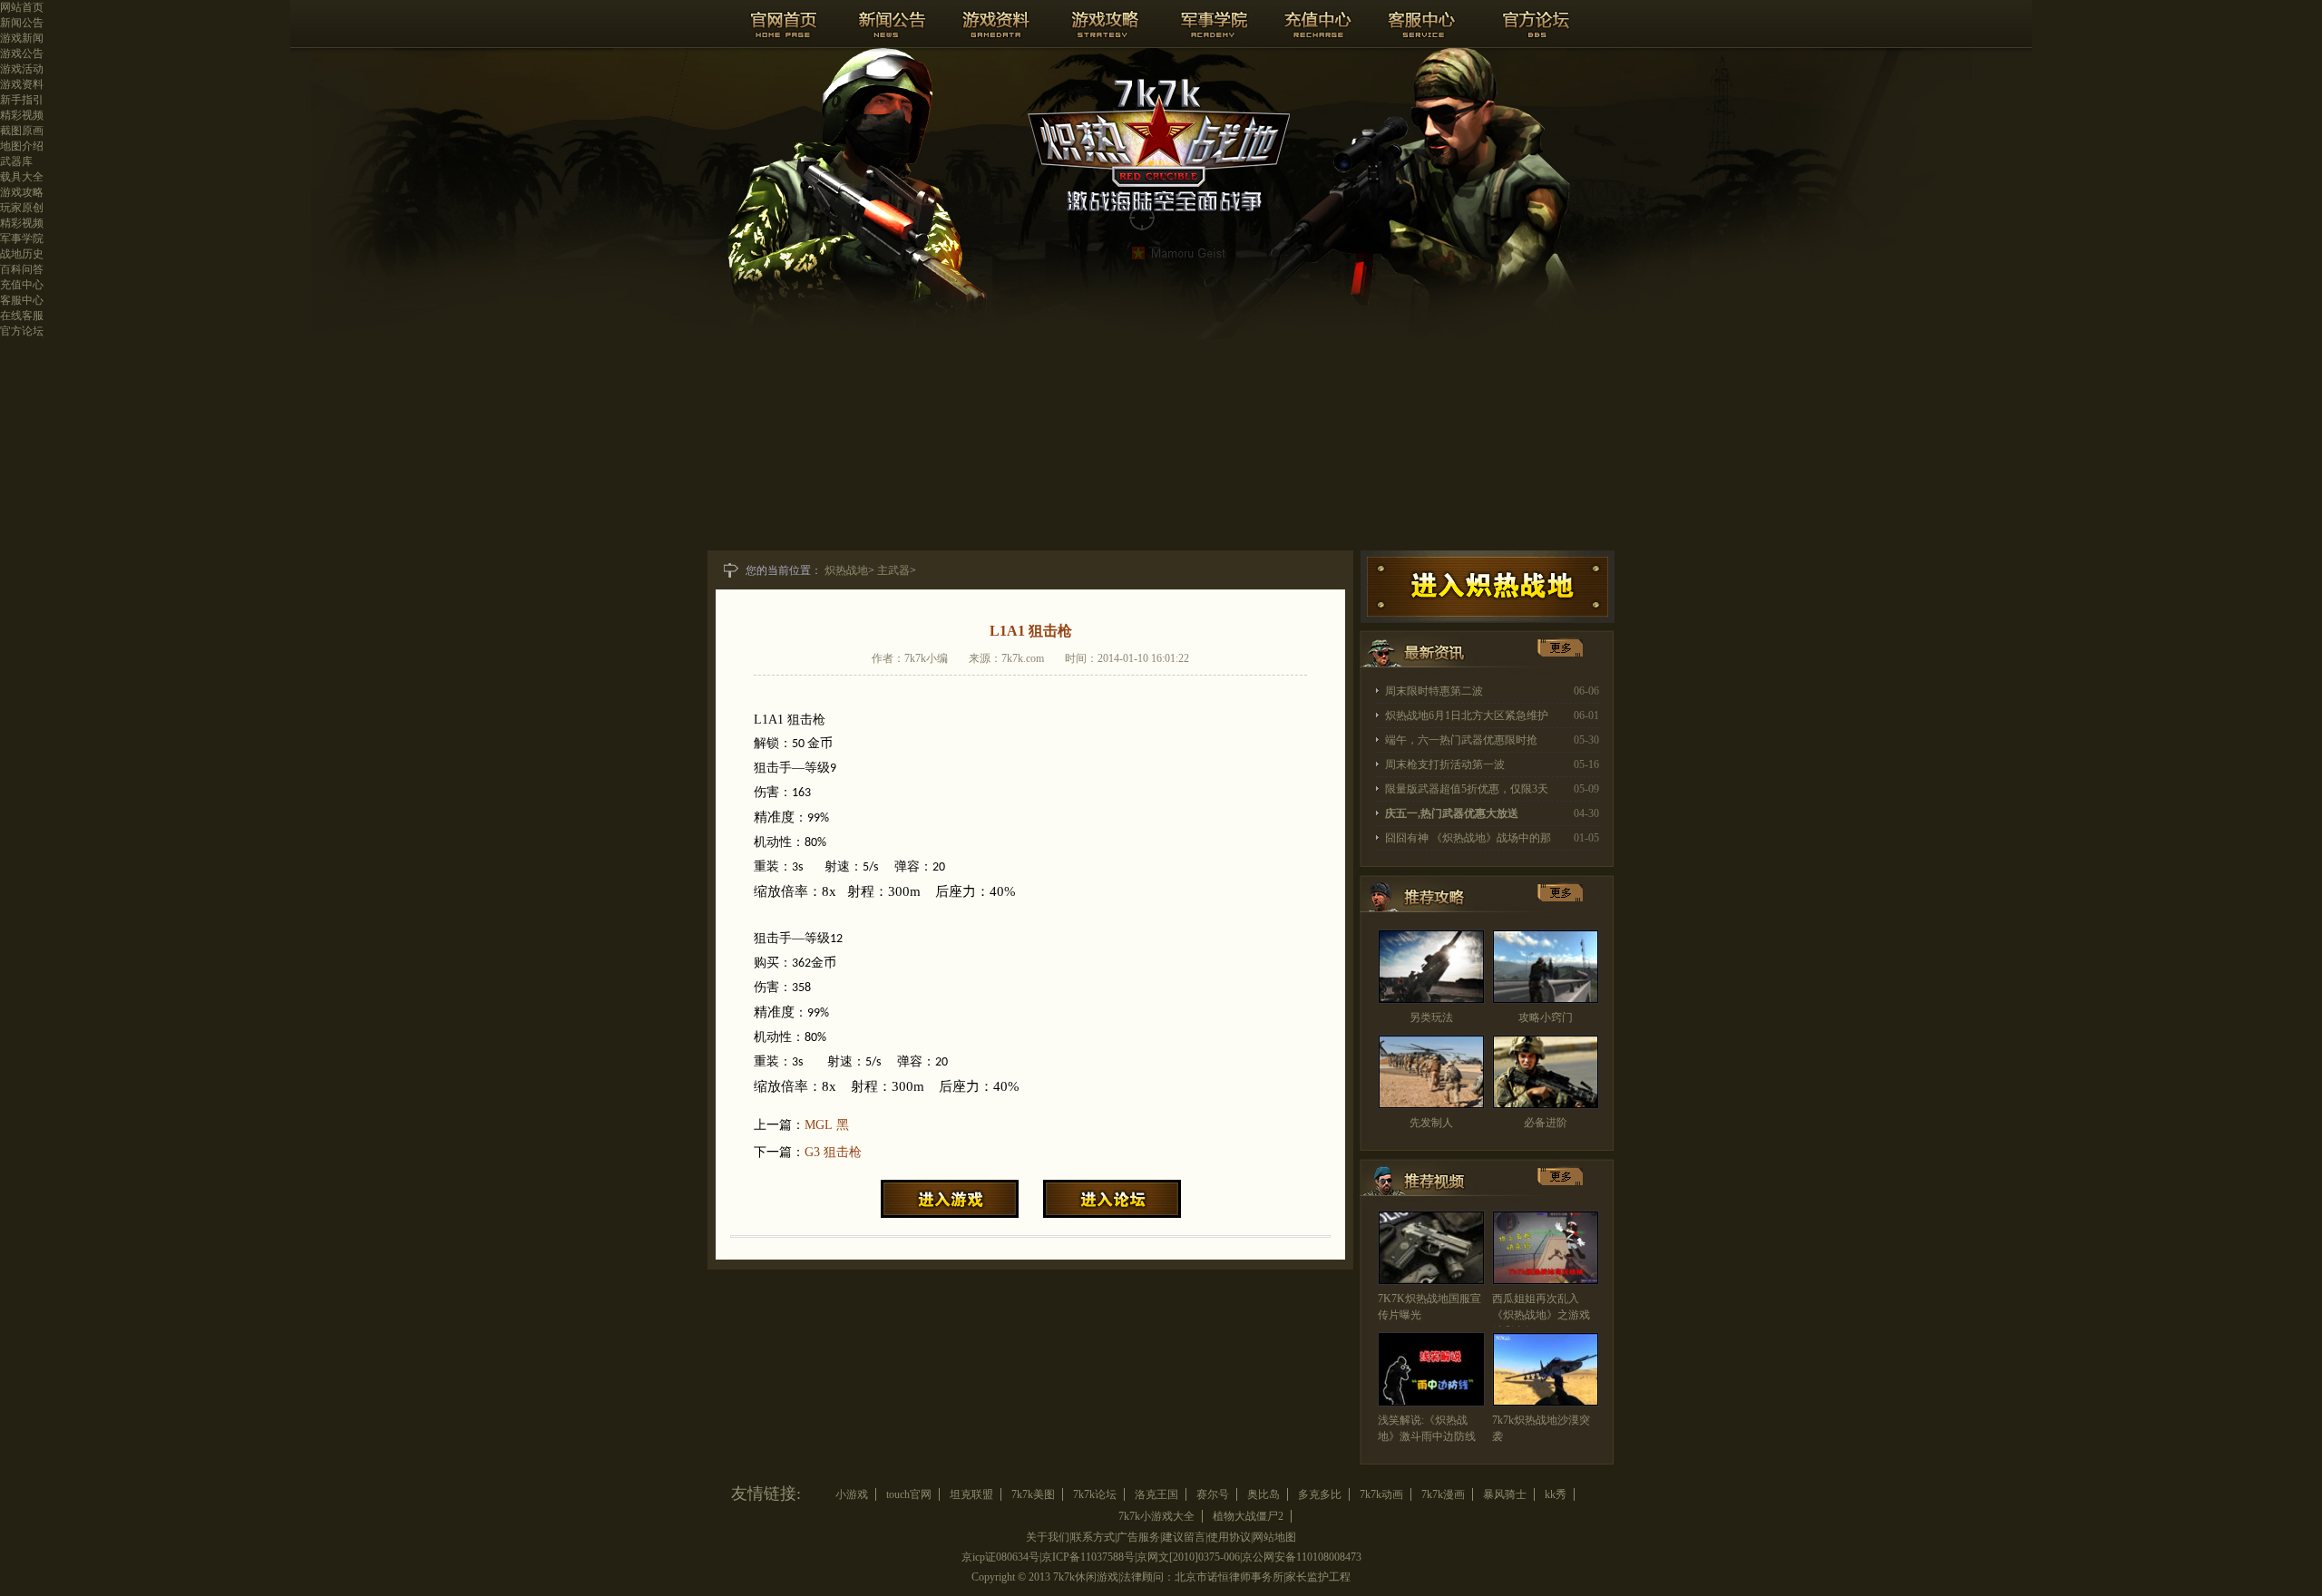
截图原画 (22, 131)
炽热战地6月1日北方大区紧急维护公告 (1467, 718)
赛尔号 (1213, 1494)
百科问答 (22, 269)
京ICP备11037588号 (1088, 1557)
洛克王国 (1156, 1494)
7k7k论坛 (1095, 1494)
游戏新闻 (22, 38)
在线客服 (22, 316)
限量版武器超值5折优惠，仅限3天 (1467, 789)
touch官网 (909, 1494)
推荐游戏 (1429, 902)
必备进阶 (1546, 1123)
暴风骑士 (1505, 1494)
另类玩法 (1431, 1017)
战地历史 (22, 254)
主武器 (893, 570)
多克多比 (1320, 1494)
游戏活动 (22, 69)
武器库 (16, 161)
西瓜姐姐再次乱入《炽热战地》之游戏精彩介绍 (1541, 1315)
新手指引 (22, 100)
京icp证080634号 (1000, 1557)
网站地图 (1274, 1537)
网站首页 (22, 7)
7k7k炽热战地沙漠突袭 (1541, 1428)
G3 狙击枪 (833, 1152)
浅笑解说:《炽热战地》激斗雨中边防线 (1427, 1428)
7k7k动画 (1381, 1494)
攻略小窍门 (1546, 1017)
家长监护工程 (1318, 1577)
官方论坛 (22, 331)
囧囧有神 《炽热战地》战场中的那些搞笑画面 (1468, 841)
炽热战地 (846, 570)
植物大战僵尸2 (1248, 1516)
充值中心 (22, 285)
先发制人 (1431, 1123)
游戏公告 (22, 54)
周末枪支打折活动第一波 (1445, 764)
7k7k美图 (1033, 1494)
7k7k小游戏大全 (1156, 1516)
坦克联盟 (971, 1494)
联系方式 (1093, 1537)
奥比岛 (1263, 1494)
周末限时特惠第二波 (1434, 691)
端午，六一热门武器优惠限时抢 (1461, 740)
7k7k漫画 (1443, 1494)
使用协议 (1229, 1537)
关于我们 (1048, 1537)
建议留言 (1184, 1537)
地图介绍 (22, 146)
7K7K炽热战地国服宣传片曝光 (1429, 1307)
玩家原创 (22, 208)
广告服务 (1138, 1537)
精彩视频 (22, 115)
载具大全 (22, 177)
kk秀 (1556, 1494)
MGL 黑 (827, 1125)
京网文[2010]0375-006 (1188, 1557)
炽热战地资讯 (1429, 657)
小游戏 (852, 1494)
